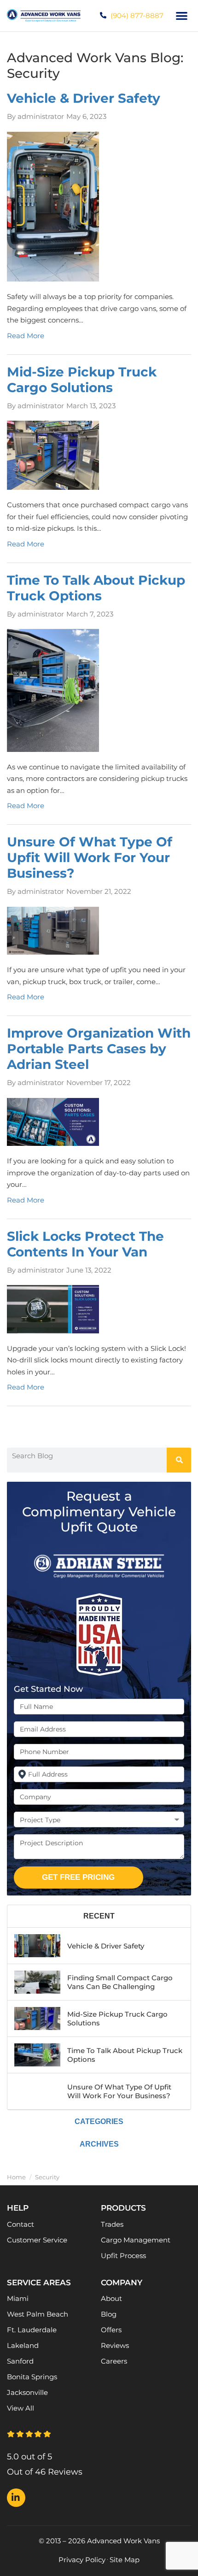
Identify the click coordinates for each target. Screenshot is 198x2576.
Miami (18, 2298)
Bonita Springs (32, 2377)
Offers (111, 2330)
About (111, 2298)
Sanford (20, 2361)
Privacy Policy (82, 2560)
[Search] (179, 1460)
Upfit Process (123, 2256)
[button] (182, 16)
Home (16, 2177)
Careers (114, 2361)
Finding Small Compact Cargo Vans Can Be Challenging (120, 1982)
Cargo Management (136, 2240)
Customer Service (37, 2240)
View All (20, 2408)
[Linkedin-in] (16, 2498)
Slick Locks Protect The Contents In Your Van (85, 1244)
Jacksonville (27, 2392)
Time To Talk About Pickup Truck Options (96, 588)
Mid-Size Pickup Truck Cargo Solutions (82, 380)
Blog (109, 2314)
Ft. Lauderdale (32, 2330)
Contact (20, 2224)
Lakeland (23, 2345)
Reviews (115, 2345)
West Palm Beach (38, 2314)
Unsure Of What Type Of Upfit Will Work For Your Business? (90, 857)
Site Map (125, 2560)
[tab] (99, 1916)
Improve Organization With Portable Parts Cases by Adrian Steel (99, 1049)
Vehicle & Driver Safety (84, 98)
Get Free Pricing (78, 1877)
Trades (112, 2224)
